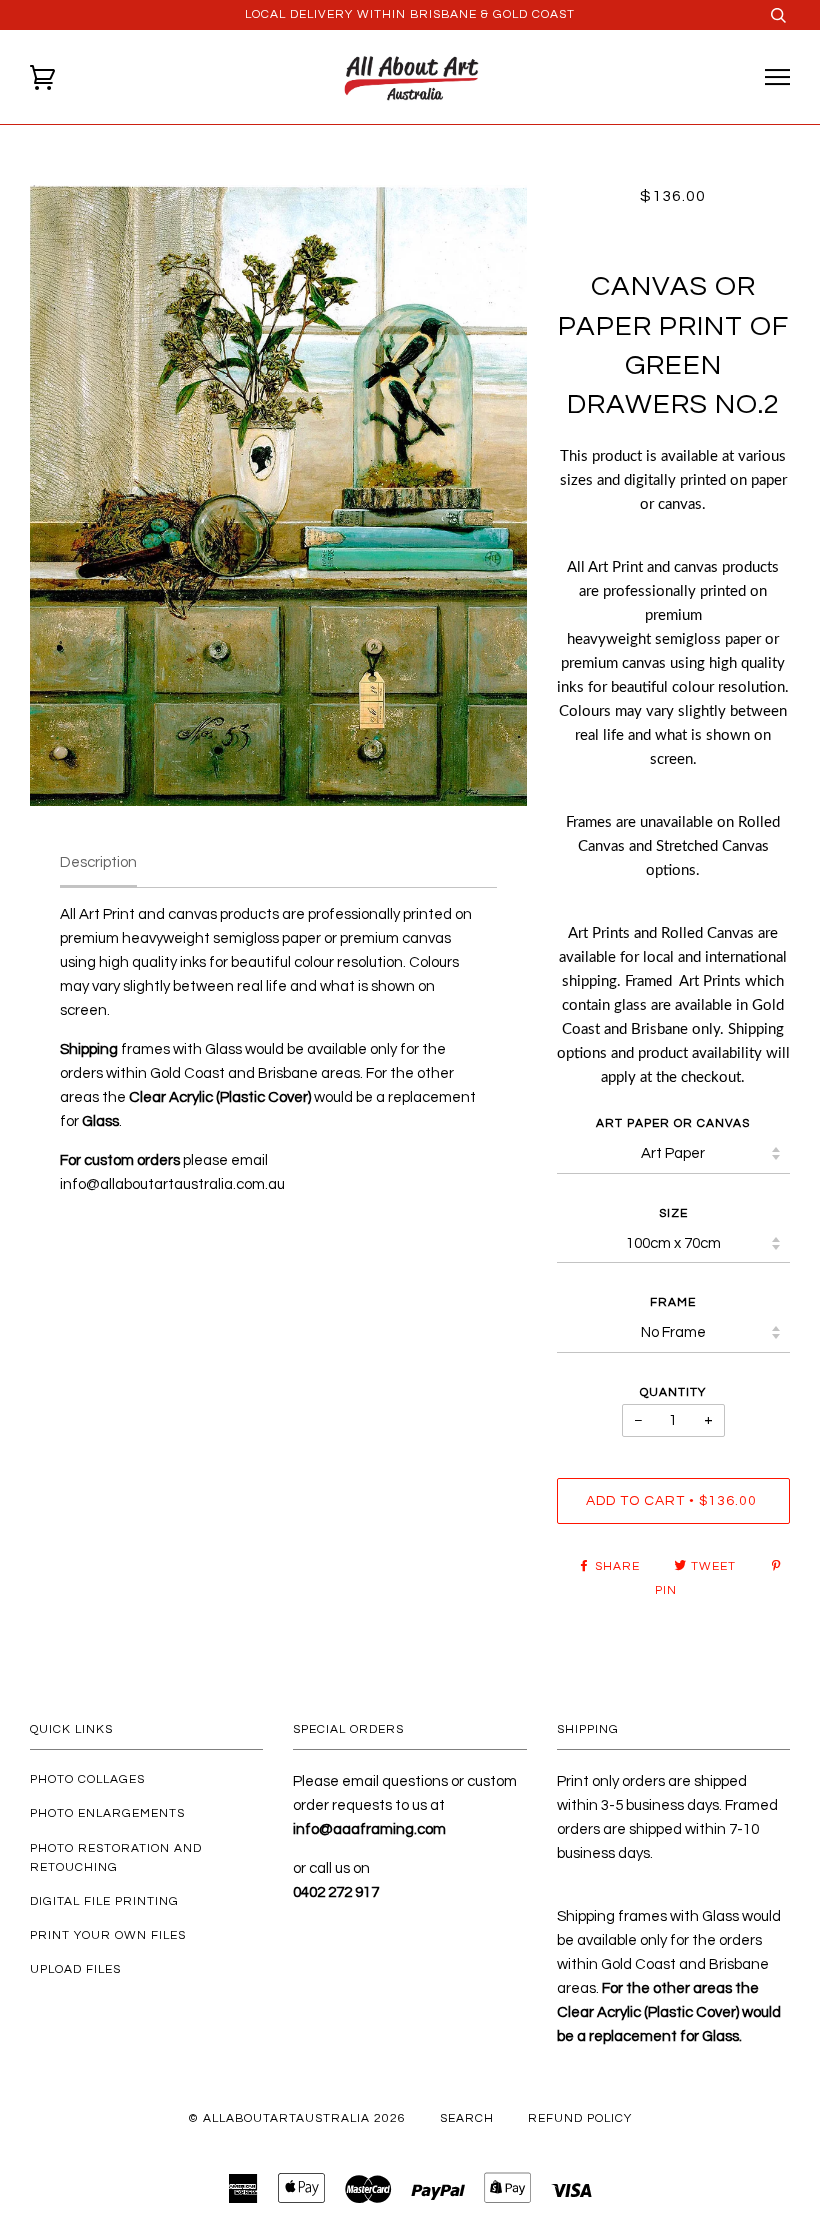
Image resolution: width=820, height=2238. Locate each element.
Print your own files (108, 1935)
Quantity (673, 1392)
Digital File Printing (104, 1901)
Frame (673, 1302)
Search (467, 2118)
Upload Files (75, 1969)
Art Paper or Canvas (673, 1123)
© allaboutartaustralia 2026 (297, 2118)
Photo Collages (87, 1779)
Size (673, 1213)
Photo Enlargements (107, 1813)
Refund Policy (580, 2118)
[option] (278, 495)
